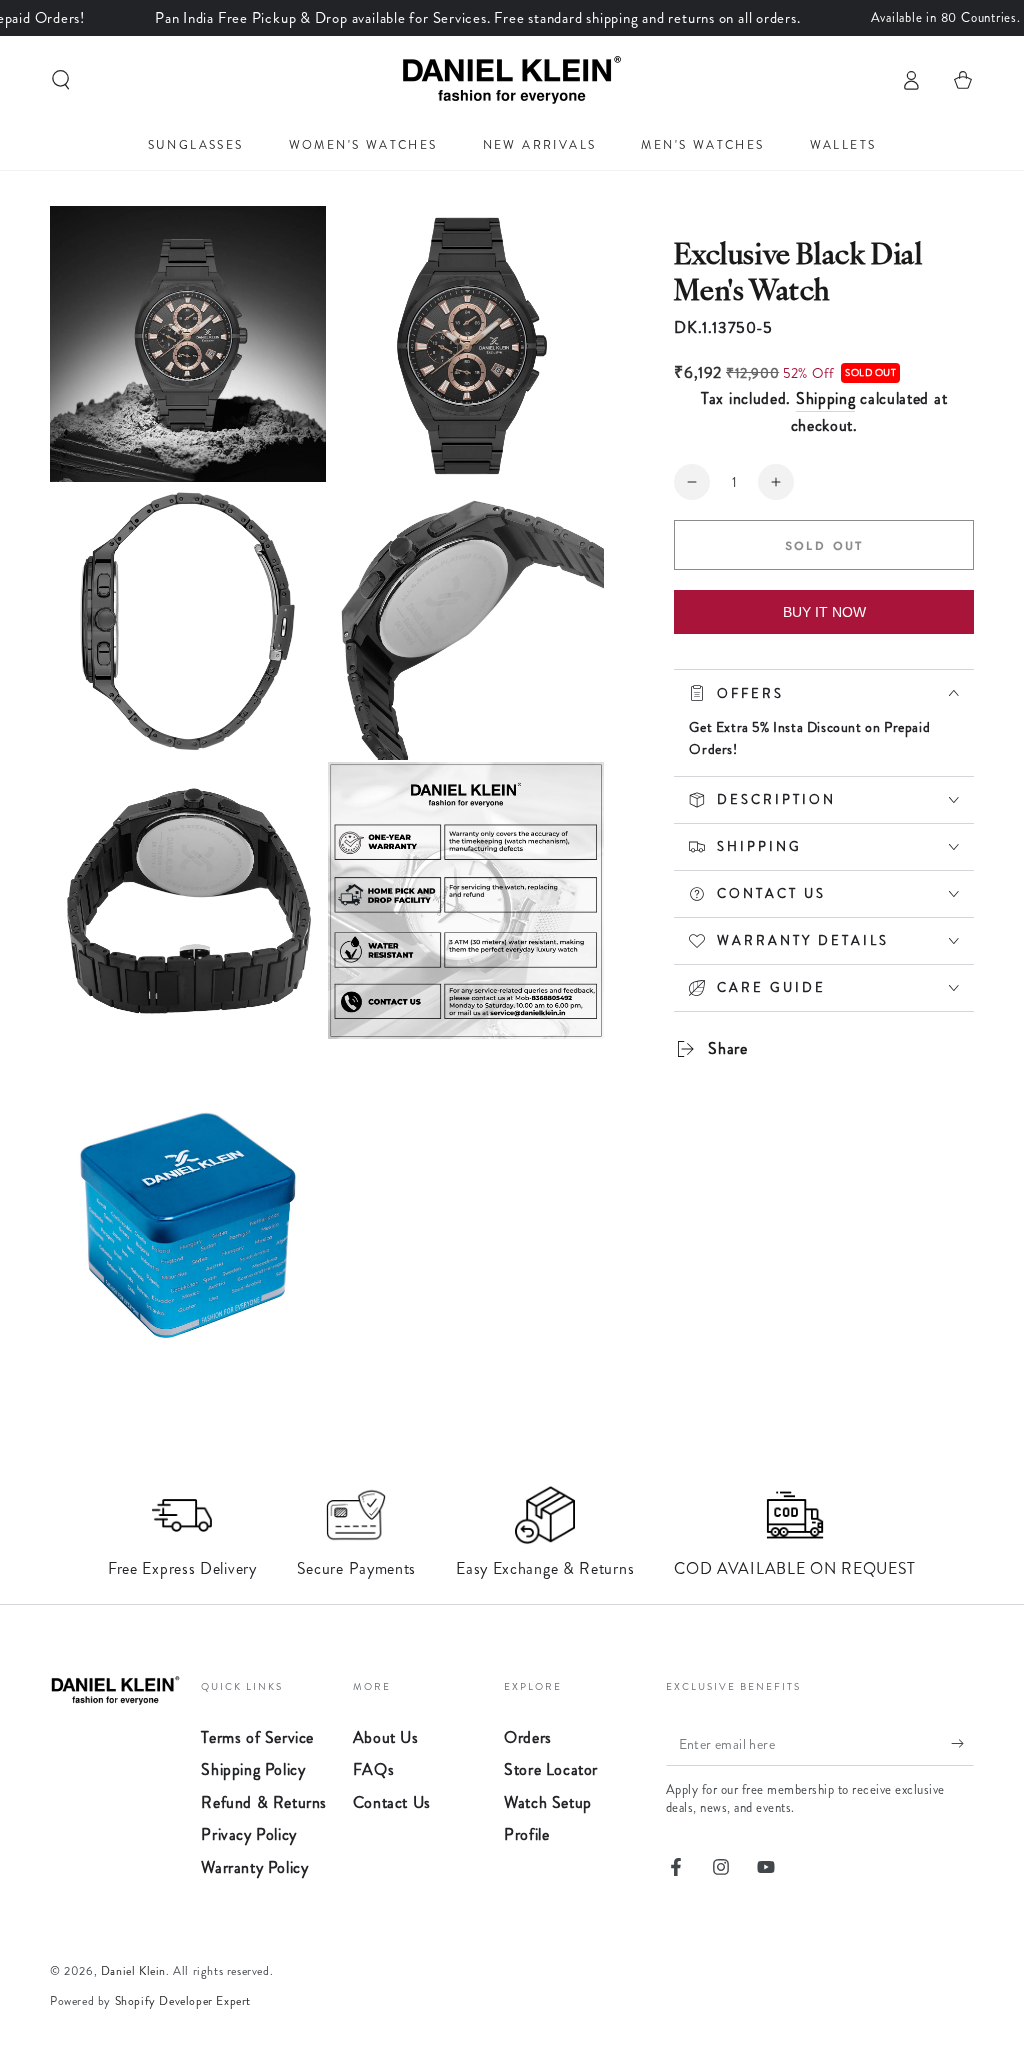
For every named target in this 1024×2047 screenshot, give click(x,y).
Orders (528, 1737)
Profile (526, 1834)
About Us (386, 1737)
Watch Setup (548, 1802)
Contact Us (392, 1802)
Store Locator (551, 1769)
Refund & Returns (264, 1802)
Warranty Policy (254, 1867)
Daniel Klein (133, 1971)
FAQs (373, 1769)
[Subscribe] (962, 1743)
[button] (61, 80)
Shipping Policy (253, 1769)
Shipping (826, 398)
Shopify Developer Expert (183, 2001)
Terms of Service (257, 1737)
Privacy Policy (248, 1834)
